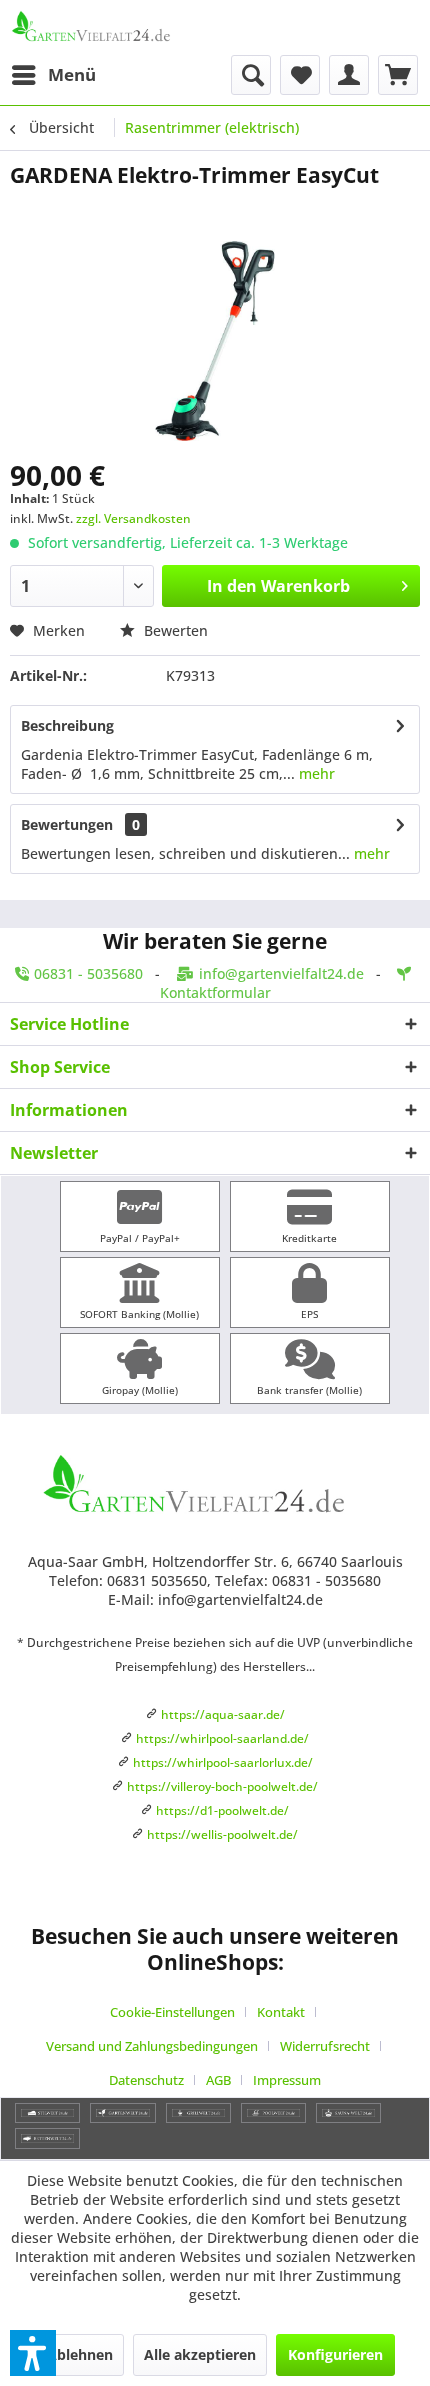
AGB (218, 2080)
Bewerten (174, 630)
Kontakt (281, 2012)
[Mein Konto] (349, 75)
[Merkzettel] (300, 75)
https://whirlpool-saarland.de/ (222, 1738)
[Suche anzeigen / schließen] (251, 75)
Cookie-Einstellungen (172, 2012)
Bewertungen (67, 824)
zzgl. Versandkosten (133, 518)
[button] (33, 2353)
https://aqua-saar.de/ (223, 1714)
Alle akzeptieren (200, 2354)
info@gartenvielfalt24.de (281, 973)
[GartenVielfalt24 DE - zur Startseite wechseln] (112, 27)
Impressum (287, 2080)
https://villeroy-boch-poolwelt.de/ (222, 1786)
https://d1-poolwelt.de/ (222, 1810)
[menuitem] (53, 75)
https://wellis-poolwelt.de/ (222, 1834)
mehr (315, 773)
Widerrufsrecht (325, 2046)
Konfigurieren (335, 2354)
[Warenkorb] (398, 75)
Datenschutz (146, 2080)
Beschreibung (67, 725)
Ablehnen (80, 2354)
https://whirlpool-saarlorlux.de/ (223, 1762)
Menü (72, 74)
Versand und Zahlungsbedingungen (152, 2046)
